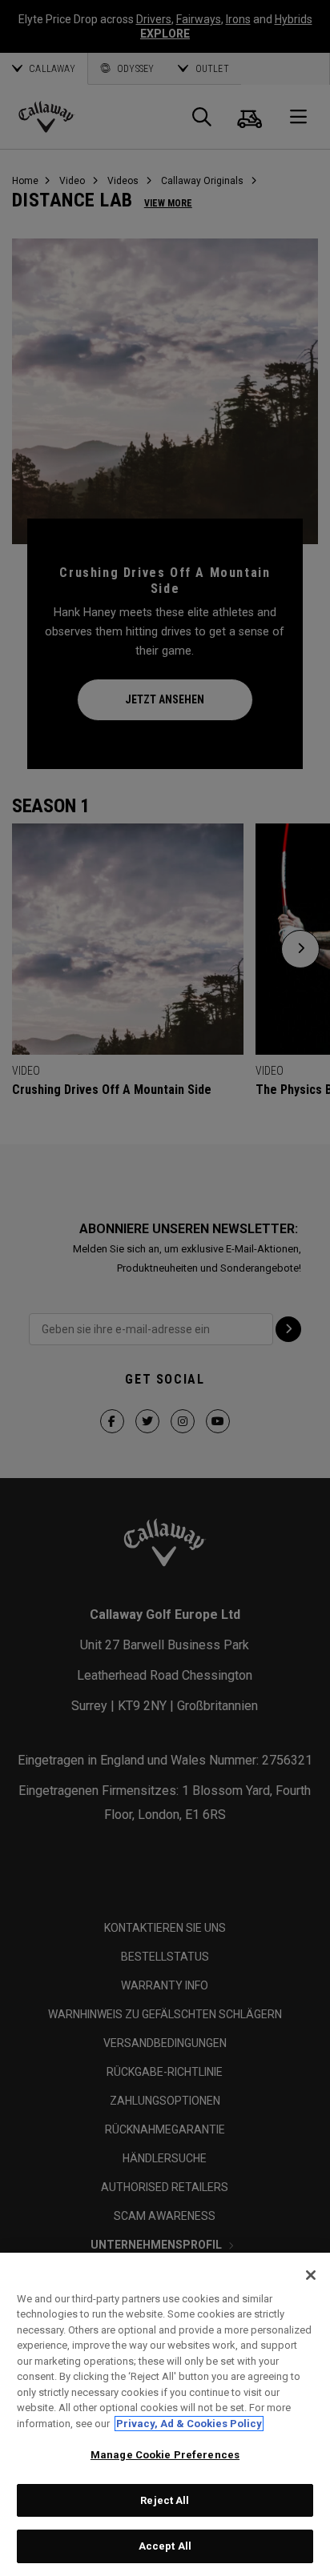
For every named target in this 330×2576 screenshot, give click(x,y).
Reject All (165, 2500)
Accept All (165, 2546)
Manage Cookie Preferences (165, 2455)
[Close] (311, 2275)
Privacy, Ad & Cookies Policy (189, 2424)
